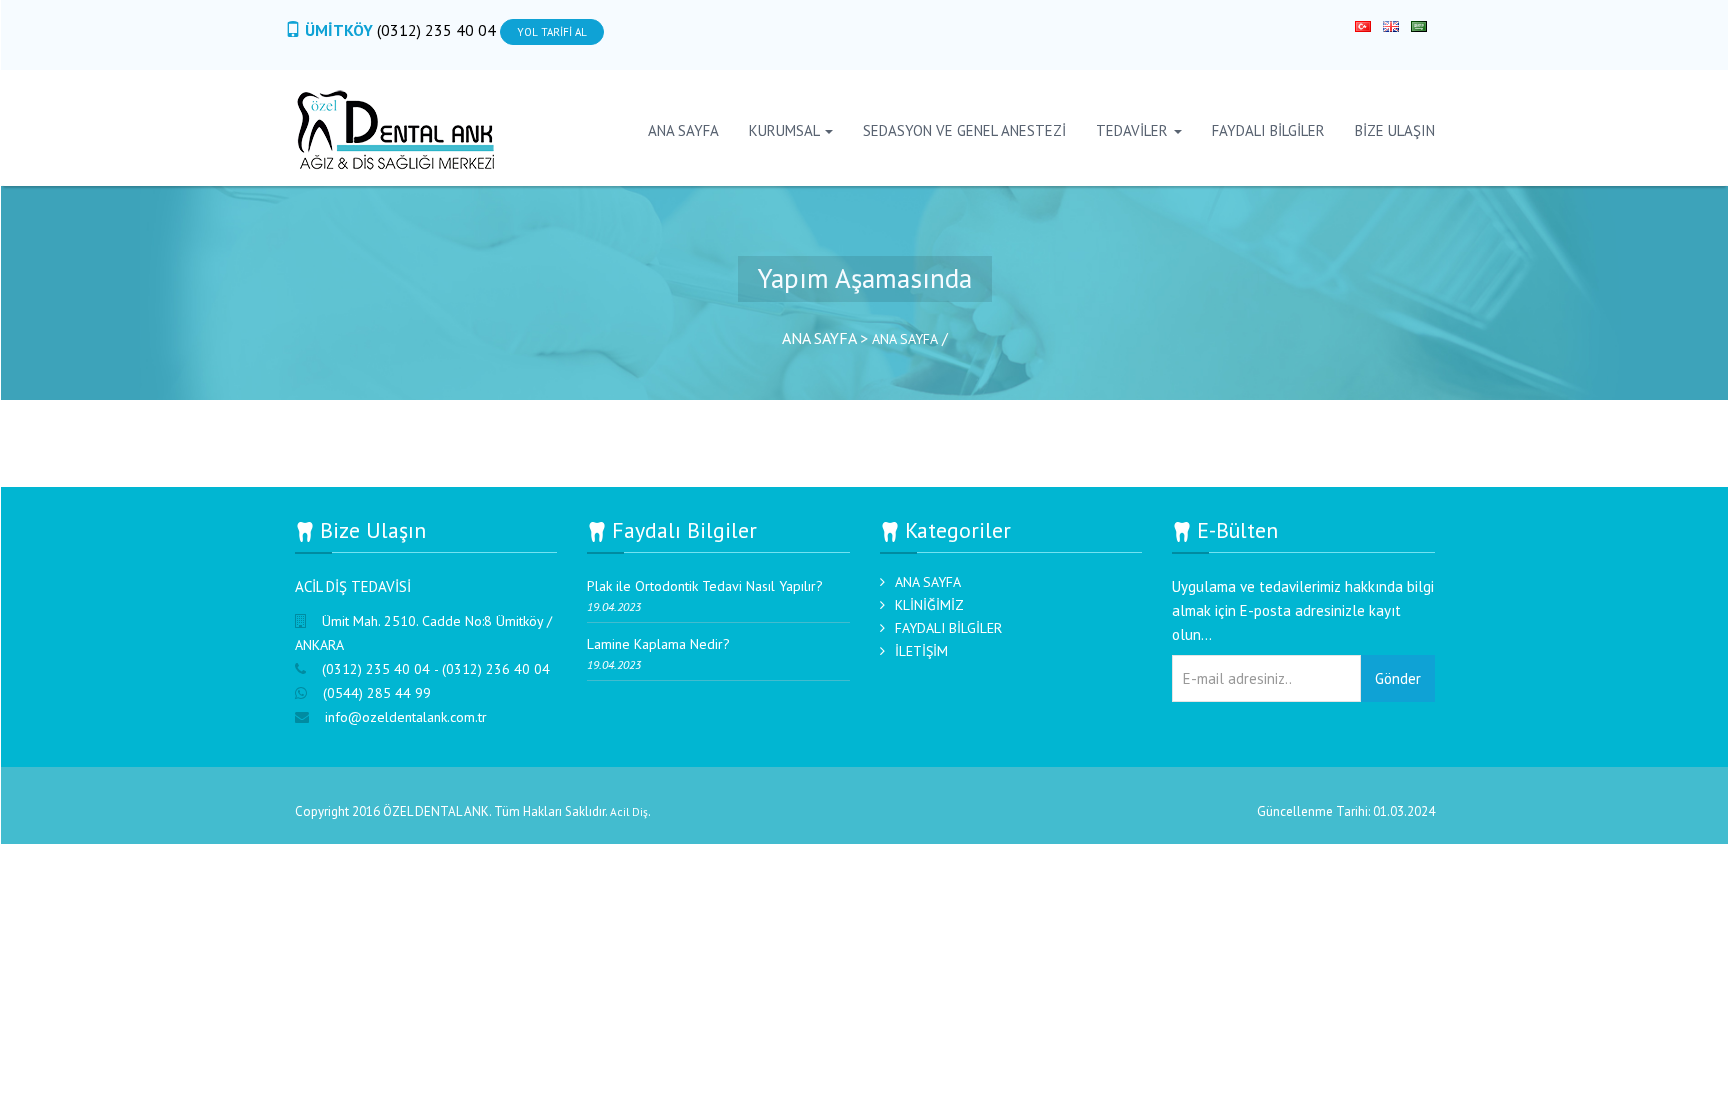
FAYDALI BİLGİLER (1268, 130)
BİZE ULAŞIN (1395, 130)
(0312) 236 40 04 (496, 669)
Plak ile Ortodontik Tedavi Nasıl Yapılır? (705, 586)
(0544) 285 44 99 (377, 693)
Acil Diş (629, 811)
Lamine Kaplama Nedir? (658, 644)
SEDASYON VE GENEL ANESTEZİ (964, 130)
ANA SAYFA (683, 130)
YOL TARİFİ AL (552, 32)
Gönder (1398, 678)
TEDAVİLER (1134, 130)
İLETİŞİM (921, 651)
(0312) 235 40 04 (438, 30)
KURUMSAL (786, 130)
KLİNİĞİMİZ (929, 605)
